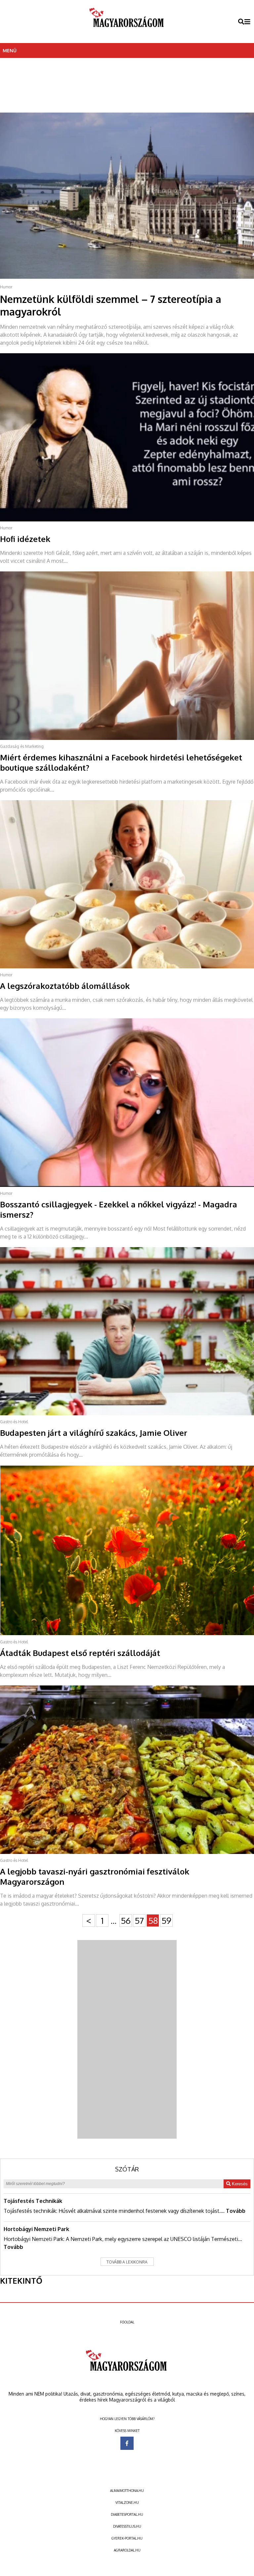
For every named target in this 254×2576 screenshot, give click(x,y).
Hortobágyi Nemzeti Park (36, 2229)
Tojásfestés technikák (33, 2201)
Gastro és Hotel (14, 1422)
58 (153, 1920)
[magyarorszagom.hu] (127, 22)
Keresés (239, 2184)
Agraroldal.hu (127, 2550)
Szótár (127, 2169)
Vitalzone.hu (127, 2503)
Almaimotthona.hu (127, 2491)
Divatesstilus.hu (127, 2526)
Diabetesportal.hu (127, 2514)
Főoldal (127, 2322)
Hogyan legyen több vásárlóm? (127, 2419)
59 (166, 1920)
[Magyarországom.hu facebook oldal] (127, 2443)
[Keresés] (241, 22)
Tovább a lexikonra (127, 2262)
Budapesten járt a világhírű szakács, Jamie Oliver (94, 1433)
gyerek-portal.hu (127, 2538)
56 (126, 1920)
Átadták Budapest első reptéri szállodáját (80, 1653)
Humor (6, 287)
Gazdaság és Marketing (22, 746)
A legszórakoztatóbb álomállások (65, 986)
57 (139, 1920)
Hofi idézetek (25, 539)
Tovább (236, 2211)
